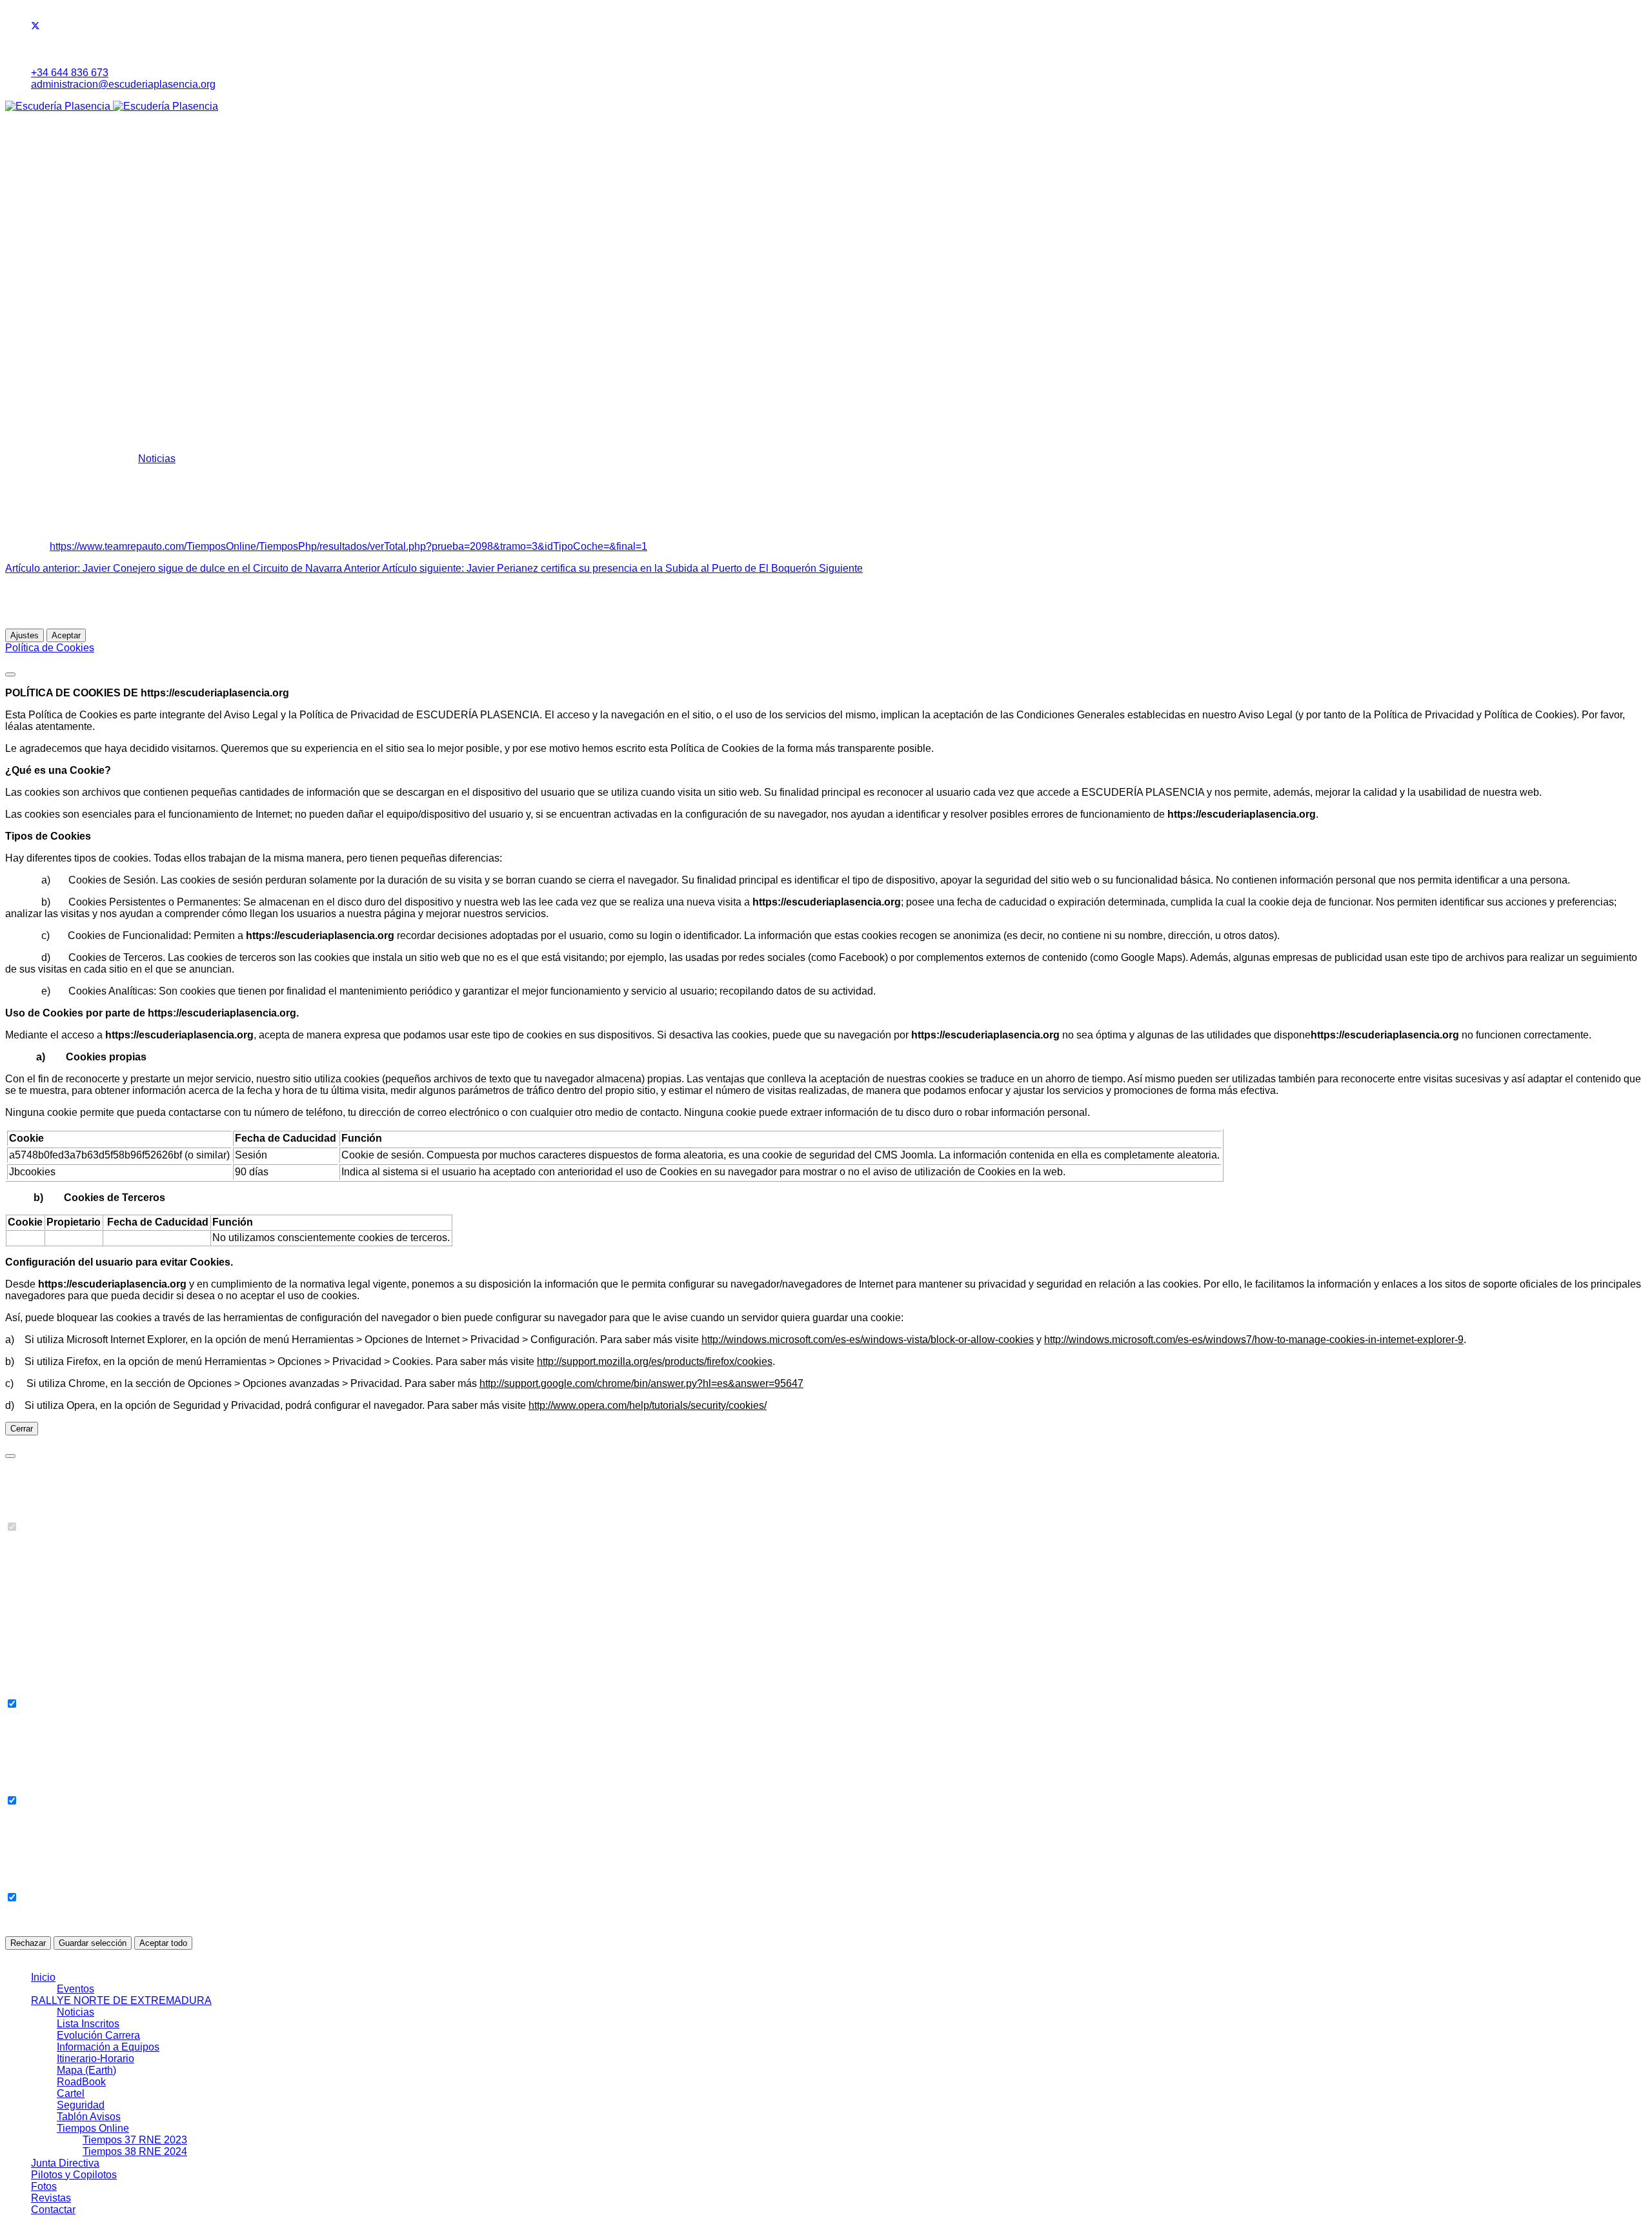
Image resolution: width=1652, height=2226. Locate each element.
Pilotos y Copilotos (74, 326)
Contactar (53, 395)
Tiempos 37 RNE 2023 (135, 291)
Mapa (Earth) (86, 221)
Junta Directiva (65, 314)
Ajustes (25, 635)
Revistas (51, 384)
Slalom (73, 360)
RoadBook (81, 233)
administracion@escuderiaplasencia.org (123, 84)
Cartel (71, 244)
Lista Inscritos (88, 175)
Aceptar (66, 635)
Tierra (70, 349)
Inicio (43, 128)
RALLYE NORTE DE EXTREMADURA (121, 151)
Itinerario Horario (95, 209)
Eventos (76, 140)
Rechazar (28, 1943)
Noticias (76, 163)
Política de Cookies (50, 648)
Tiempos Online (93, 279)
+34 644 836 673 (70, 73)
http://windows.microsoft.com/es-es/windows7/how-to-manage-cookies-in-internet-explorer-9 (1254, 1340)
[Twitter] (35, 27)
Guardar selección (93, 1943)
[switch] (12, 1527)
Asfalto (73, 337)
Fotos (44, 372)
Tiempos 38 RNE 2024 (135, 302)
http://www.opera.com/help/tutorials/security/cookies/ (648, 1405)
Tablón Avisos (89, 268)
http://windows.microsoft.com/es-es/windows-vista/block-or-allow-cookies (868, 1340)
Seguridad (81, 256)
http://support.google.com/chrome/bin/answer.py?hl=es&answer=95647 (641, 1383)
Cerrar (22, 1429)
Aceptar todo (163, 1943)
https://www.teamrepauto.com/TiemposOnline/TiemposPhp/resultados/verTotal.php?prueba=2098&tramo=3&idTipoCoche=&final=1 (348, 546)
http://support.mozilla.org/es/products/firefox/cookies (655, 1361)
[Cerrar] (10, 674)
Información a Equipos (108, 198)
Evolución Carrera (98, 186)
